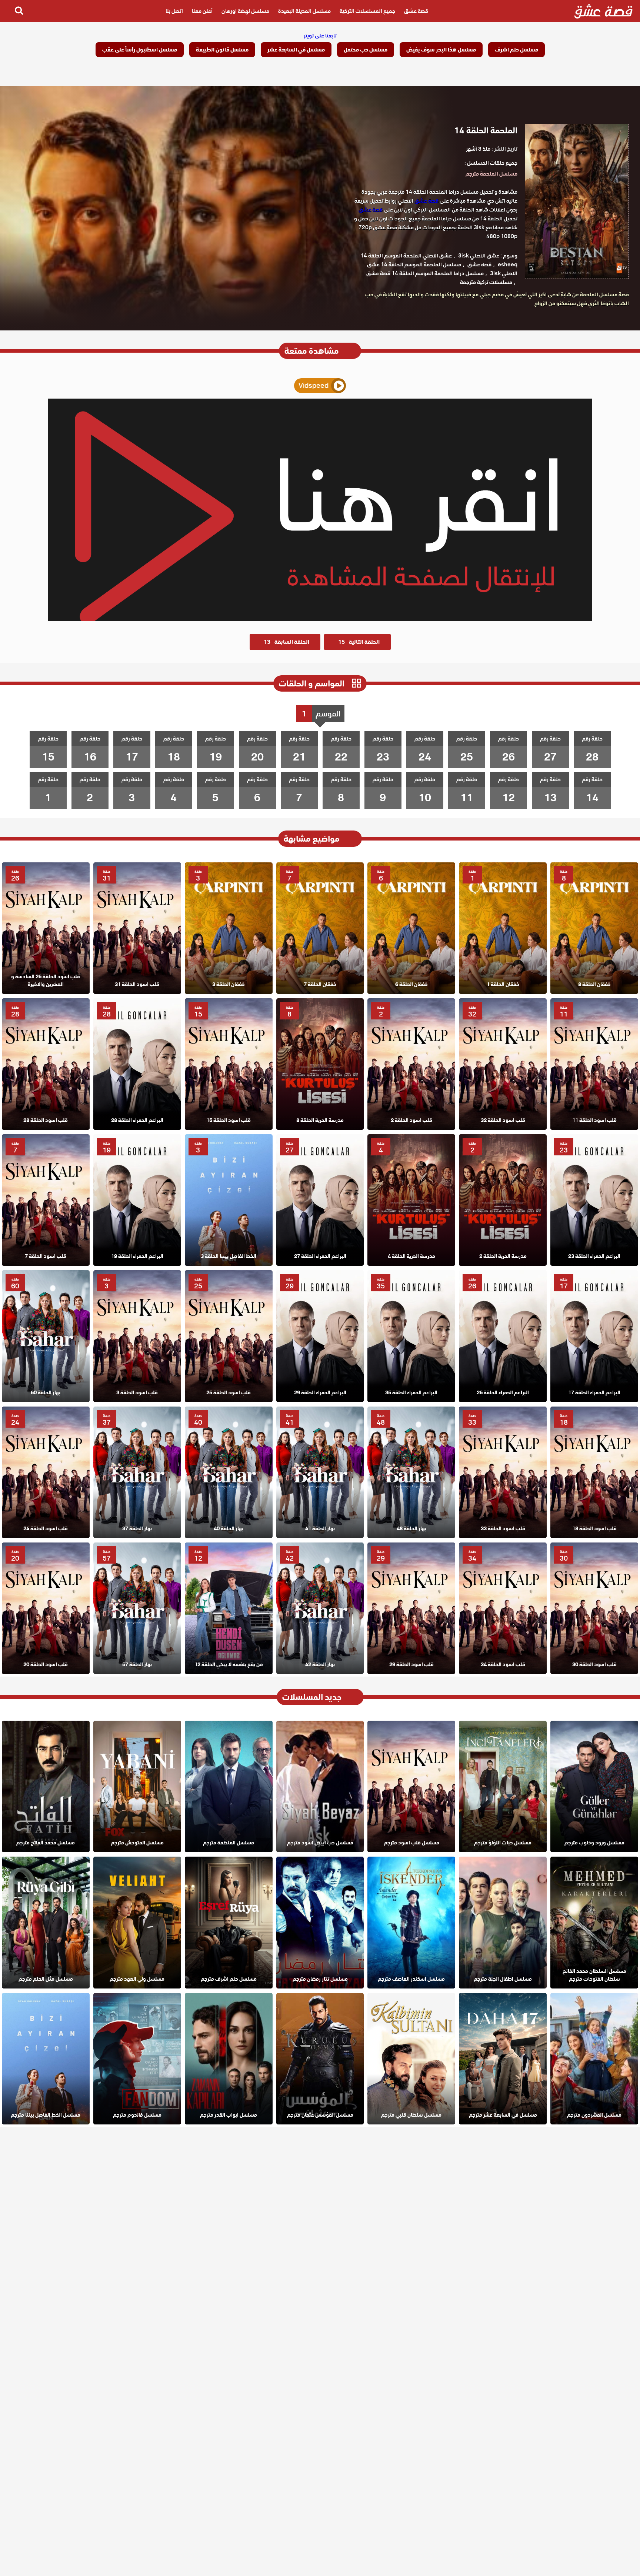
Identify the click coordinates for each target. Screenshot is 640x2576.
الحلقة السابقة (286, 642)
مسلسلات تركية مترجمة (486, 282)
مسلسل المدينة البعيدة (304, 11)
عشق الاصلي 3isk (479, 256)
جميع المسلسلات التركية (367, 11)
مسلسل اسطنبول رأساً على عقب (140, 50)
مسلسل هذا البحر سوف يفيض (441, 50)
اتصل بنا (174, 11)
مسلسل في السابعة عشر (296, 50)
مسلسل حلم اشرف (516, 50)
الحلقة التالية (359, 642)
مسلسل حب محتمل (366, 50)
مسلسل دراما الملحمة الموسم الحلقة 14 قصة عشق (425, 273)
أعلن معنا (202, 11)
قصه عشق (479, 264)
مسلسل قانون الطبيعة (222, 50)
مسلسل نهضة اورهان (245, 11)
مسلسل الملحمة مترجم (491, 174)
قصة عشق (416, 11)
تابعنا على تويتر (320, 36)
